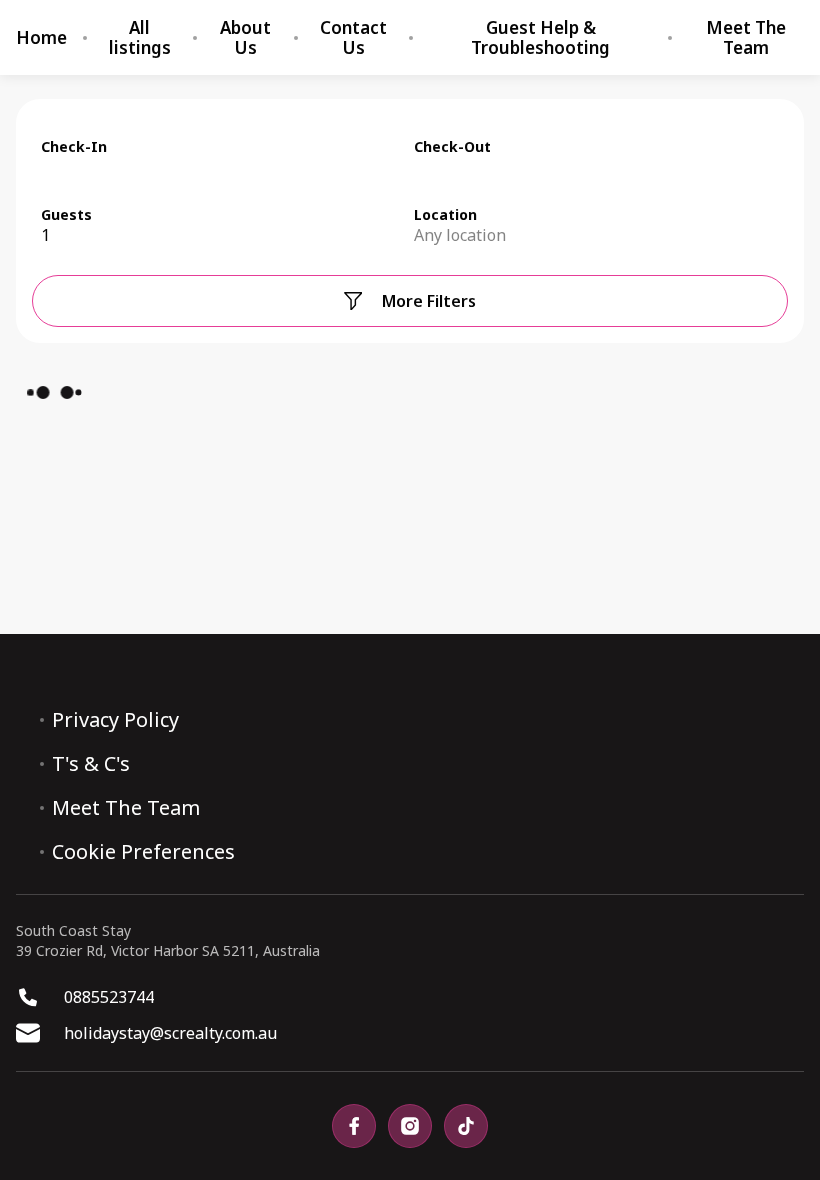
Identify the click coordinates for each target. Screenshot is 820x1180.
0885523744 (109, 997)
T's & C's (91, 764)
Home (41, 38)
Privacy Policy (115, 720)
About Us (245, 38)
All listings (140, 38)
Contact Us (353, 38)
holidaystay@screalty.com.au (170, 1033)
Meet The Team (746, 38)
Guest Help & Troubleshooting (540, 38)
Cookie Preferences (143, 852)
